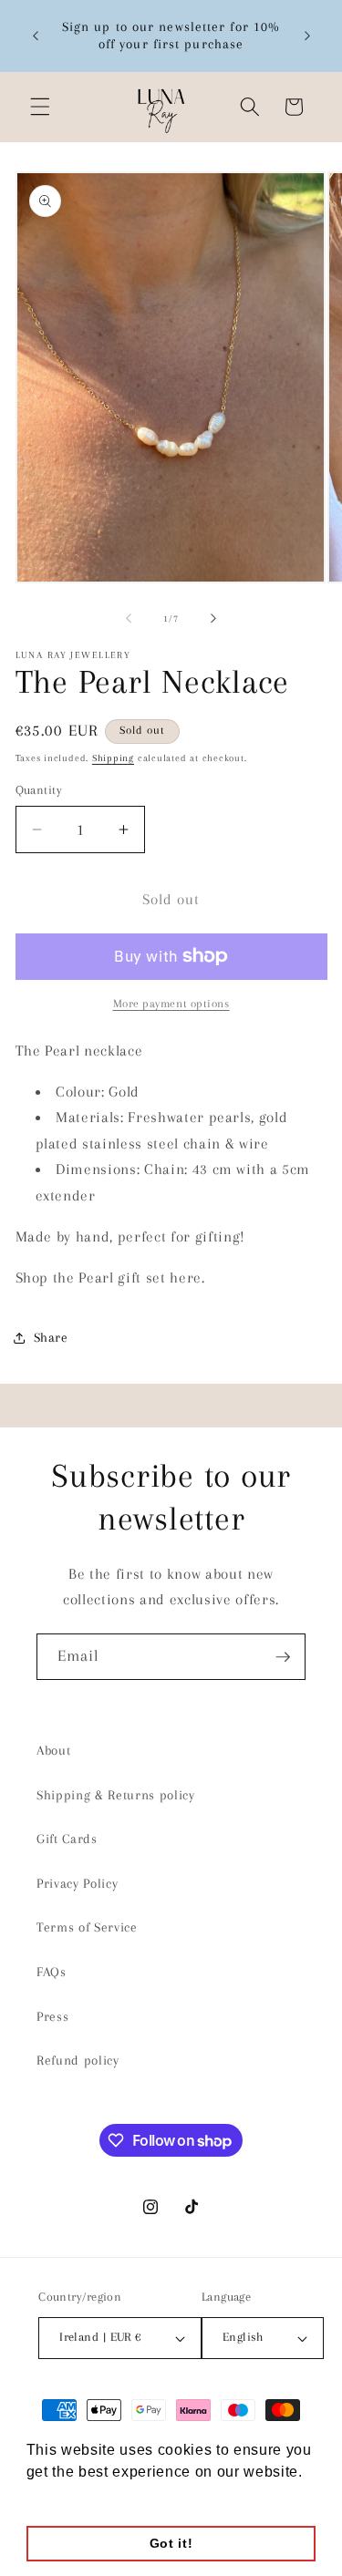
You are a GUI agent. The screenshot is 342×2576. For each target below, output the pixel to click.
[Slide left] (129, 619)
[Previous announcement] (36, 36)
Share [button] (51, 1338)
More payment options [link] (171, 1004)
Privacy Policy (77, 1884)
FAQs (52, 1972)
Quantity (39, 790)
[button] (40, 107)
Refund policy (78, 2061)
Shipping (113, 758)
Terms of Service (87, 1927)
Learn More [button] (69, 2496)
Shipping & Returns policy (116, 1795)
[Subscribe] (283, 1657)
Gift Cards (67, 1839)
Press (52, 2017)
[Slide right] (213, 619)
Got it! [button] (171, 2543)
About (53, 1751)
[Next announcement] (307, 36)
